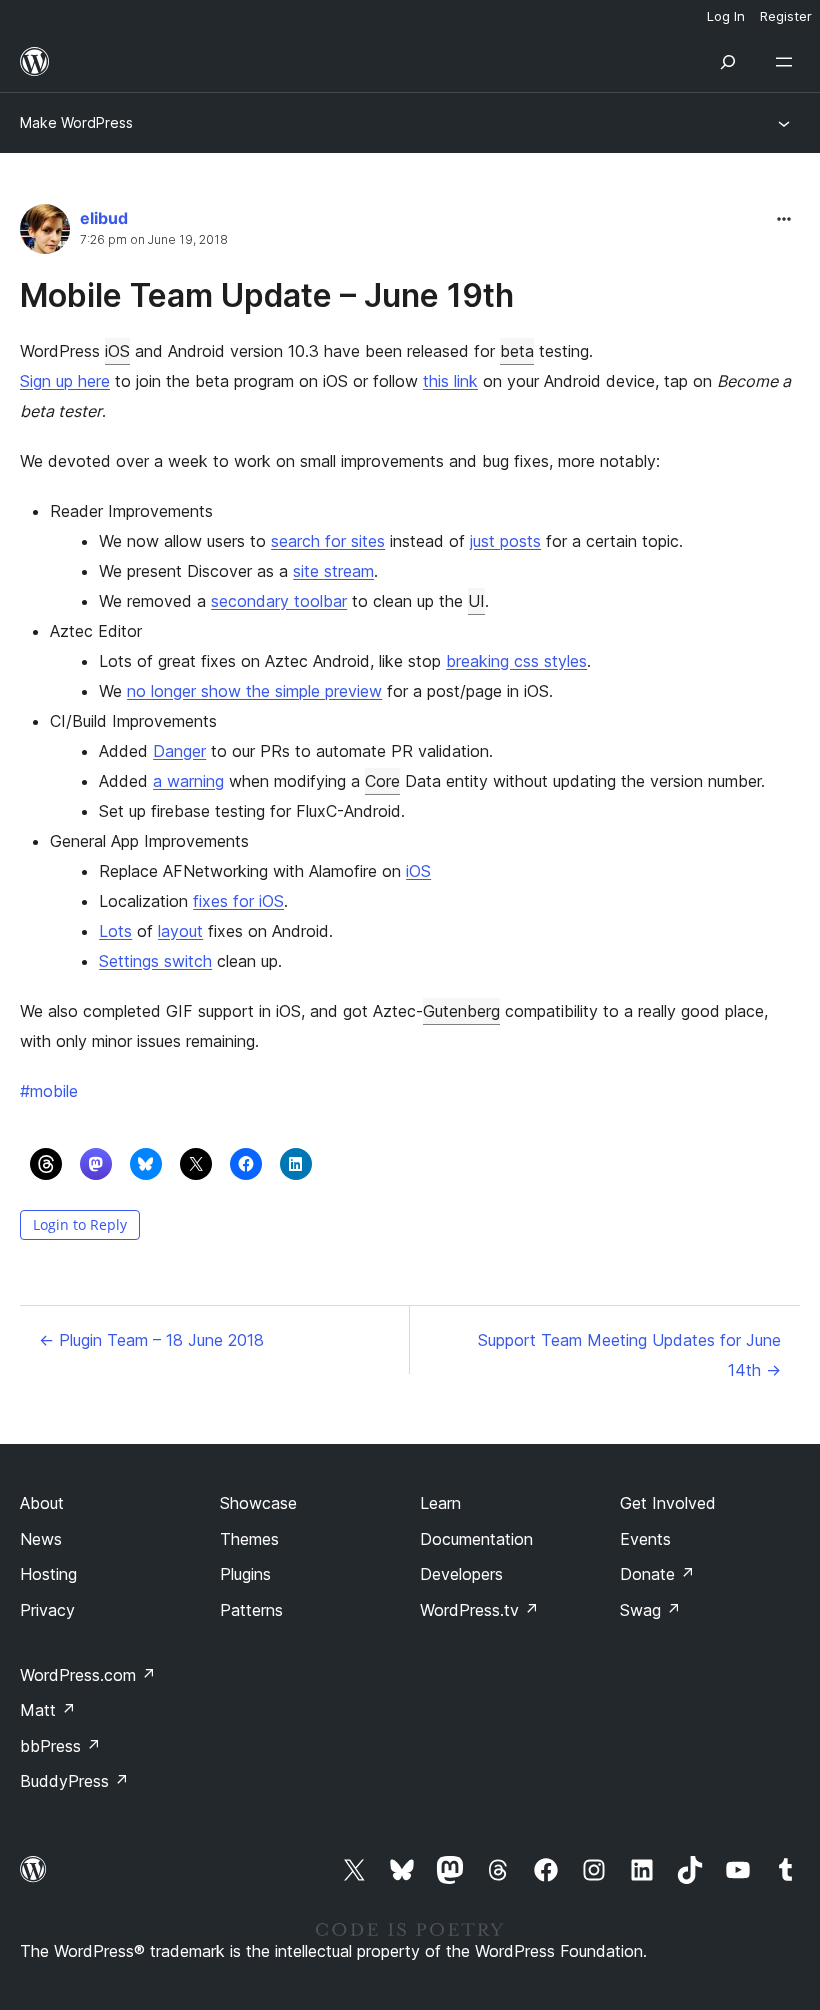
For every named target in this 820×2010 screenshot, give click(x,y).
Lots (115, 931)
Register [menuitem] (786, 16)
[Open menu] (788, 62)
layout (180, 931)
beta (517, 351)
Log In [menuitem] (726, 16)
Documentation (476, 1539)
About (42, 1503)
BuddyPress (74, 1781)
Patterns (251, 1610)
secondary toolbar (279, 601)
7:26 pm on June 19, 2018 (154, 240)
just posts (505, 541)
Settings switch (155, 961)
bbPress (60, 1746)
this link (450, 381)
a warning (188, 781)
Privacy (47, 1610)
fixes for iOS (238, 901)
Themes (249, 1539)
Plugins (245, 1574)
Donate (657, 1574)
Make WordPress (76, 122)
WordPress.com (88, 1675)
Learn (440, 1503)
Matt (48, 1710)
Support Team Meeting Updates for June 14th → (629, 1355)
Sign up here (65, 381)
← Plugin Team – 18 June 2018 (151, 1340)
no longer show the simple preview (254, 691)
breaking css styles (516, 661)
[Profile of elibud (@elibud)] (45, 233)
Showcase (258, 1503)
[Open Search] (728, 62)
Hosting (48, 1574)
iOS (117, 351)
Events (645, 1539)
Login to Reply (80, 1224)
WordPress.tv (479, 1610)
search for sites (328, 541)
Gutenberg (461, 1011)
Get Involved (668, 1503)
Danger (179, 751)
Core (382, 781)
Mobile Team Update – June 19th (267, 295)
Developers (461, 1574)
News (41, 1539)
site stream (333, 571)
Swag (650, 1610)
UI (476, 601)
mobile (49, 1091)
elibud (104, 218)
